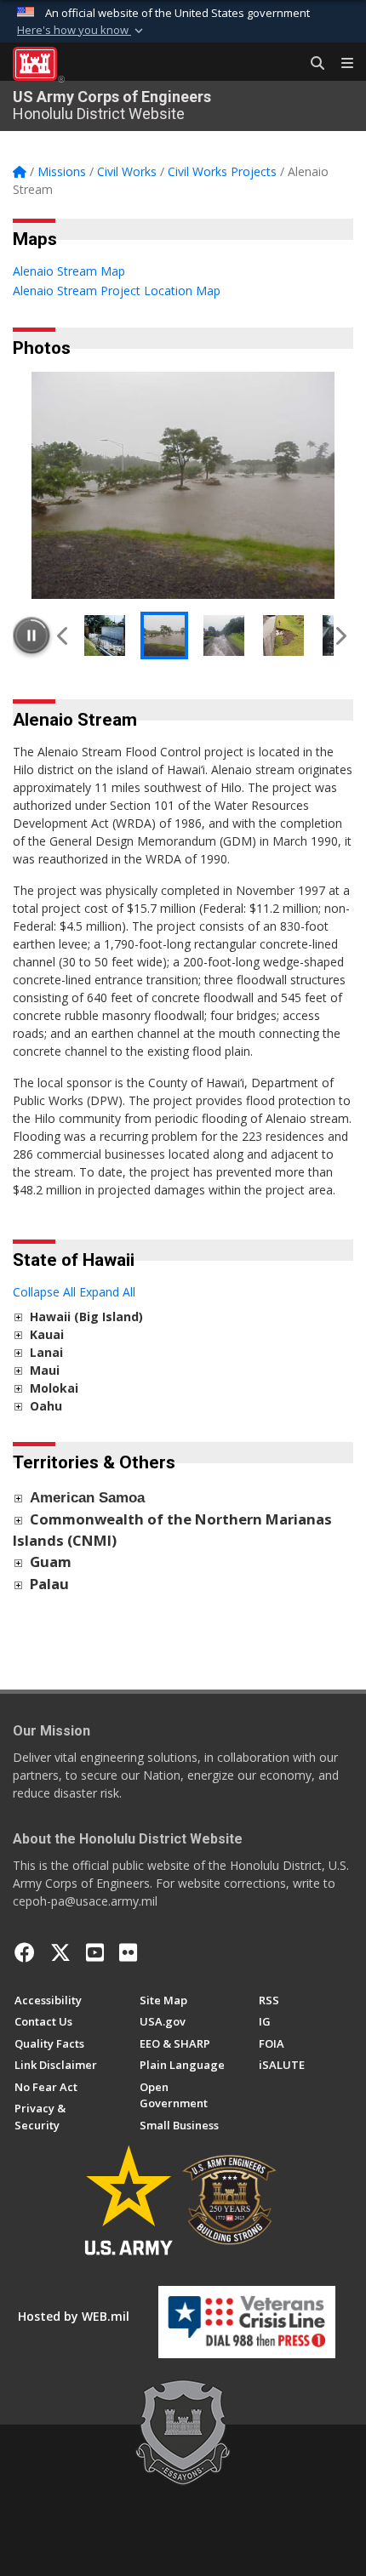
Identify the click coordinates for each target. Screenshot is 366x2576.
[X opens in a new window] (60, 1952)
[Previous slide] (63, 635)
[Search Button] (312, 64)
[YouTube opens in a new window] (95, 1952)
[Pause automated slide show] (31, 635)
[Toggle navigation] (340, 64)
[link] (18, 1316)
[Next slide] (340, 635)
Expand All (107, 1292)
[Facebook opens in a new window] (25, 1952)
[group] (183, 485)
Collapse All (44, 1292)
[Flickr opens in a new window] (128, 1952)
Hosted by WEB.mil (74, 2316)
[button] (82, 31)
